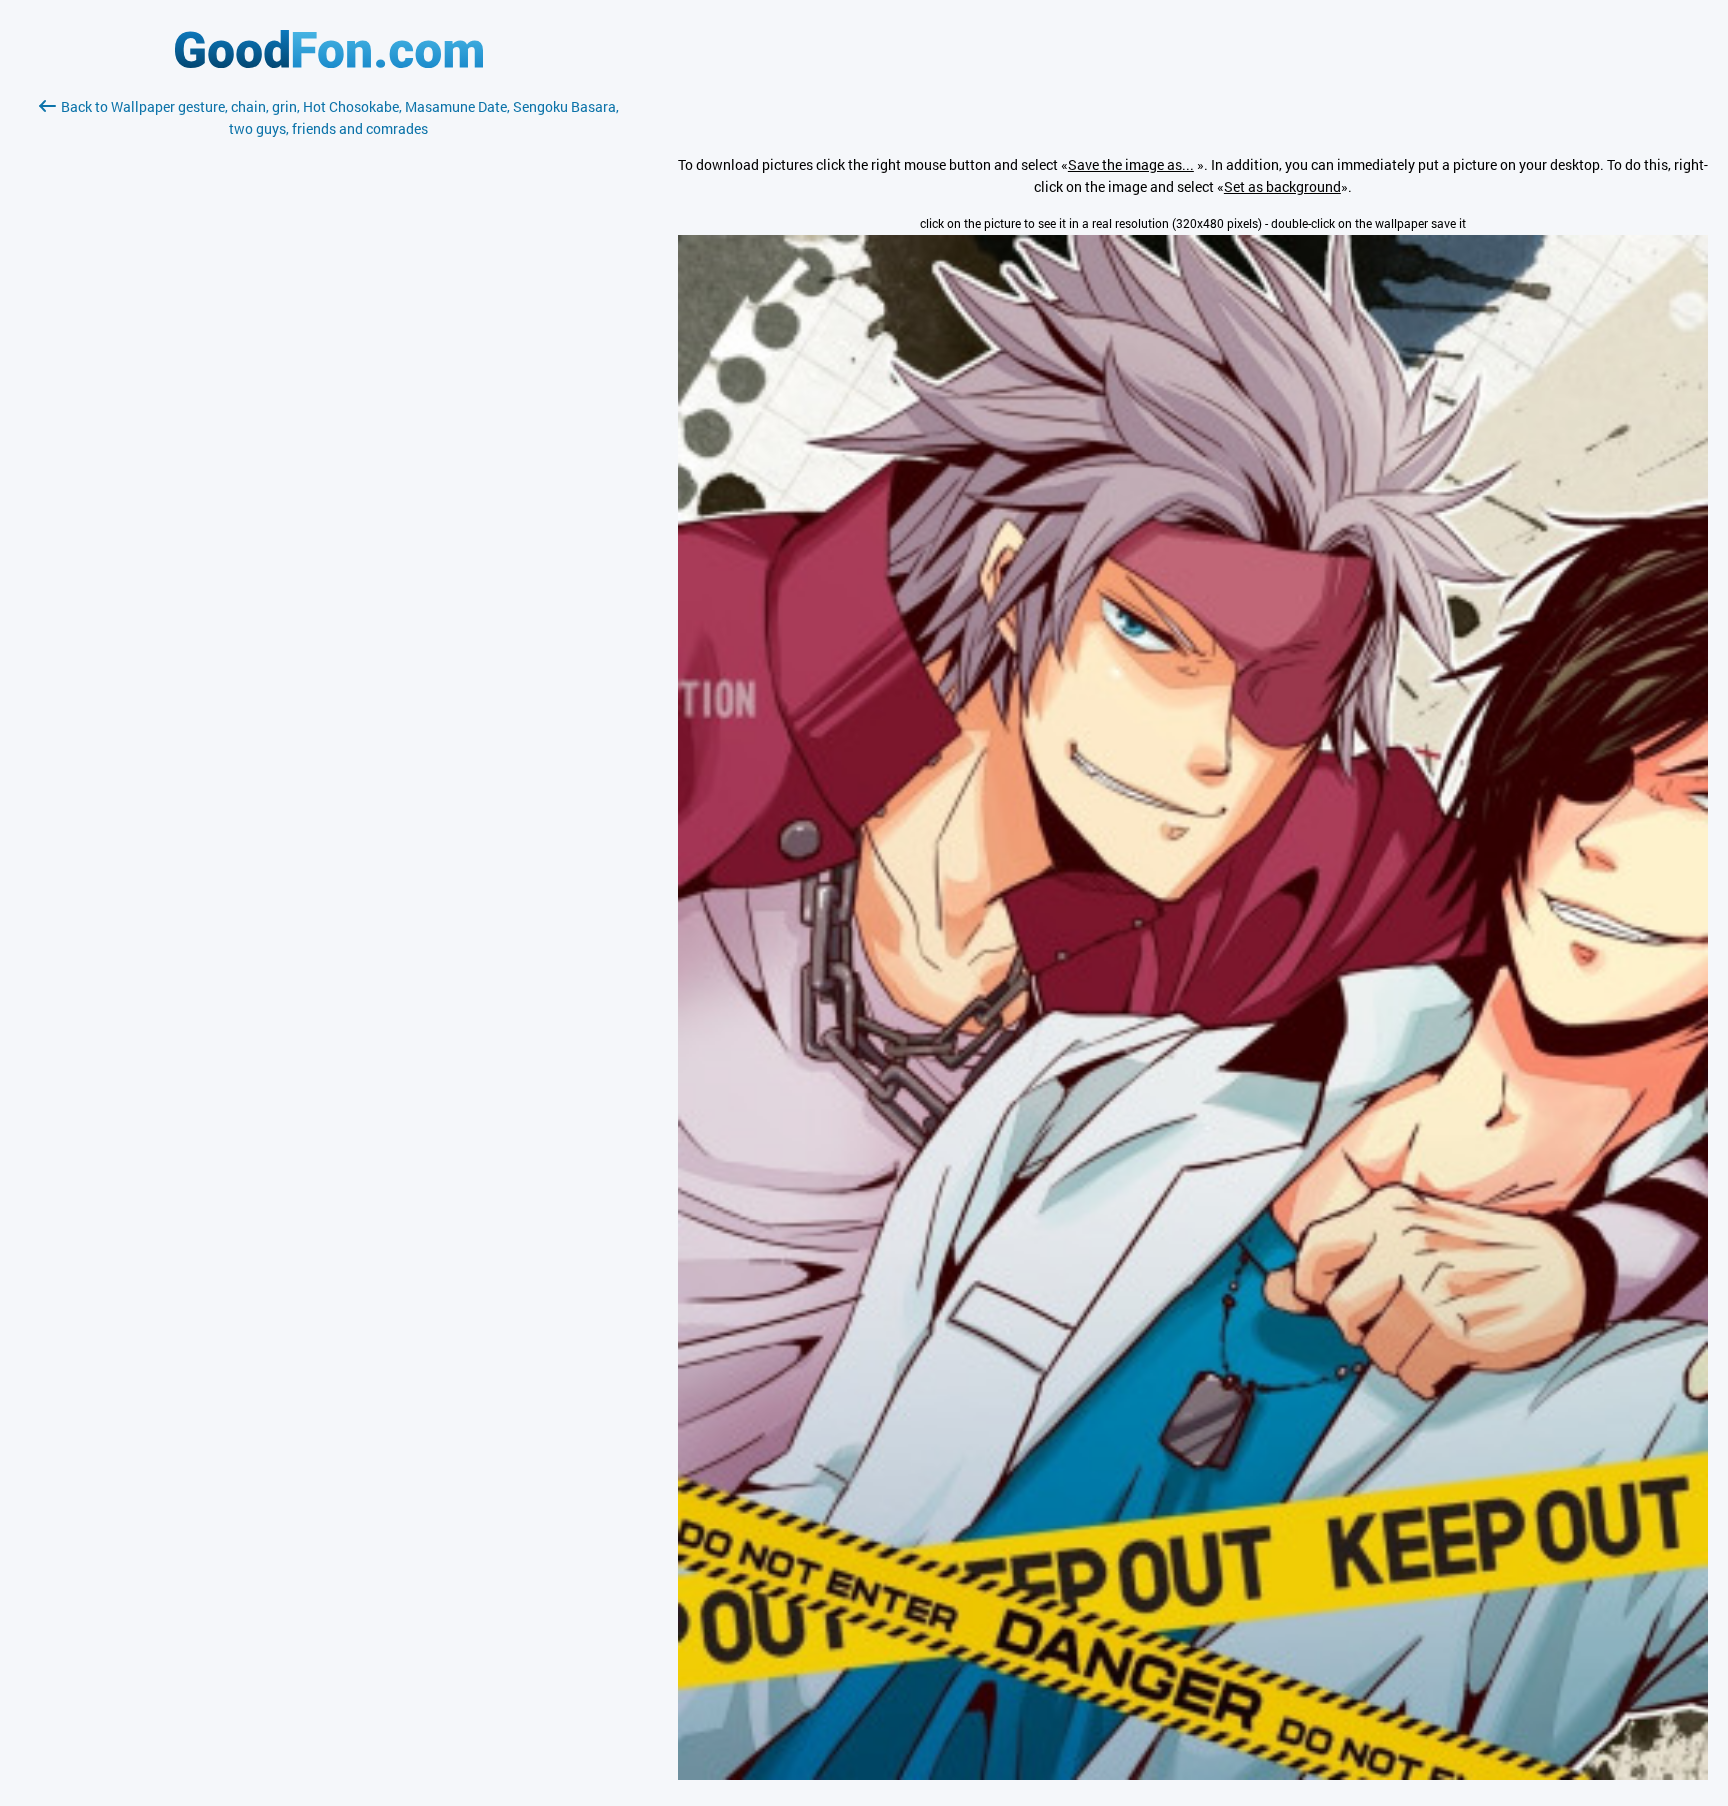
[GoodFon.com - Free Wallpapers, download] (329, 62)
